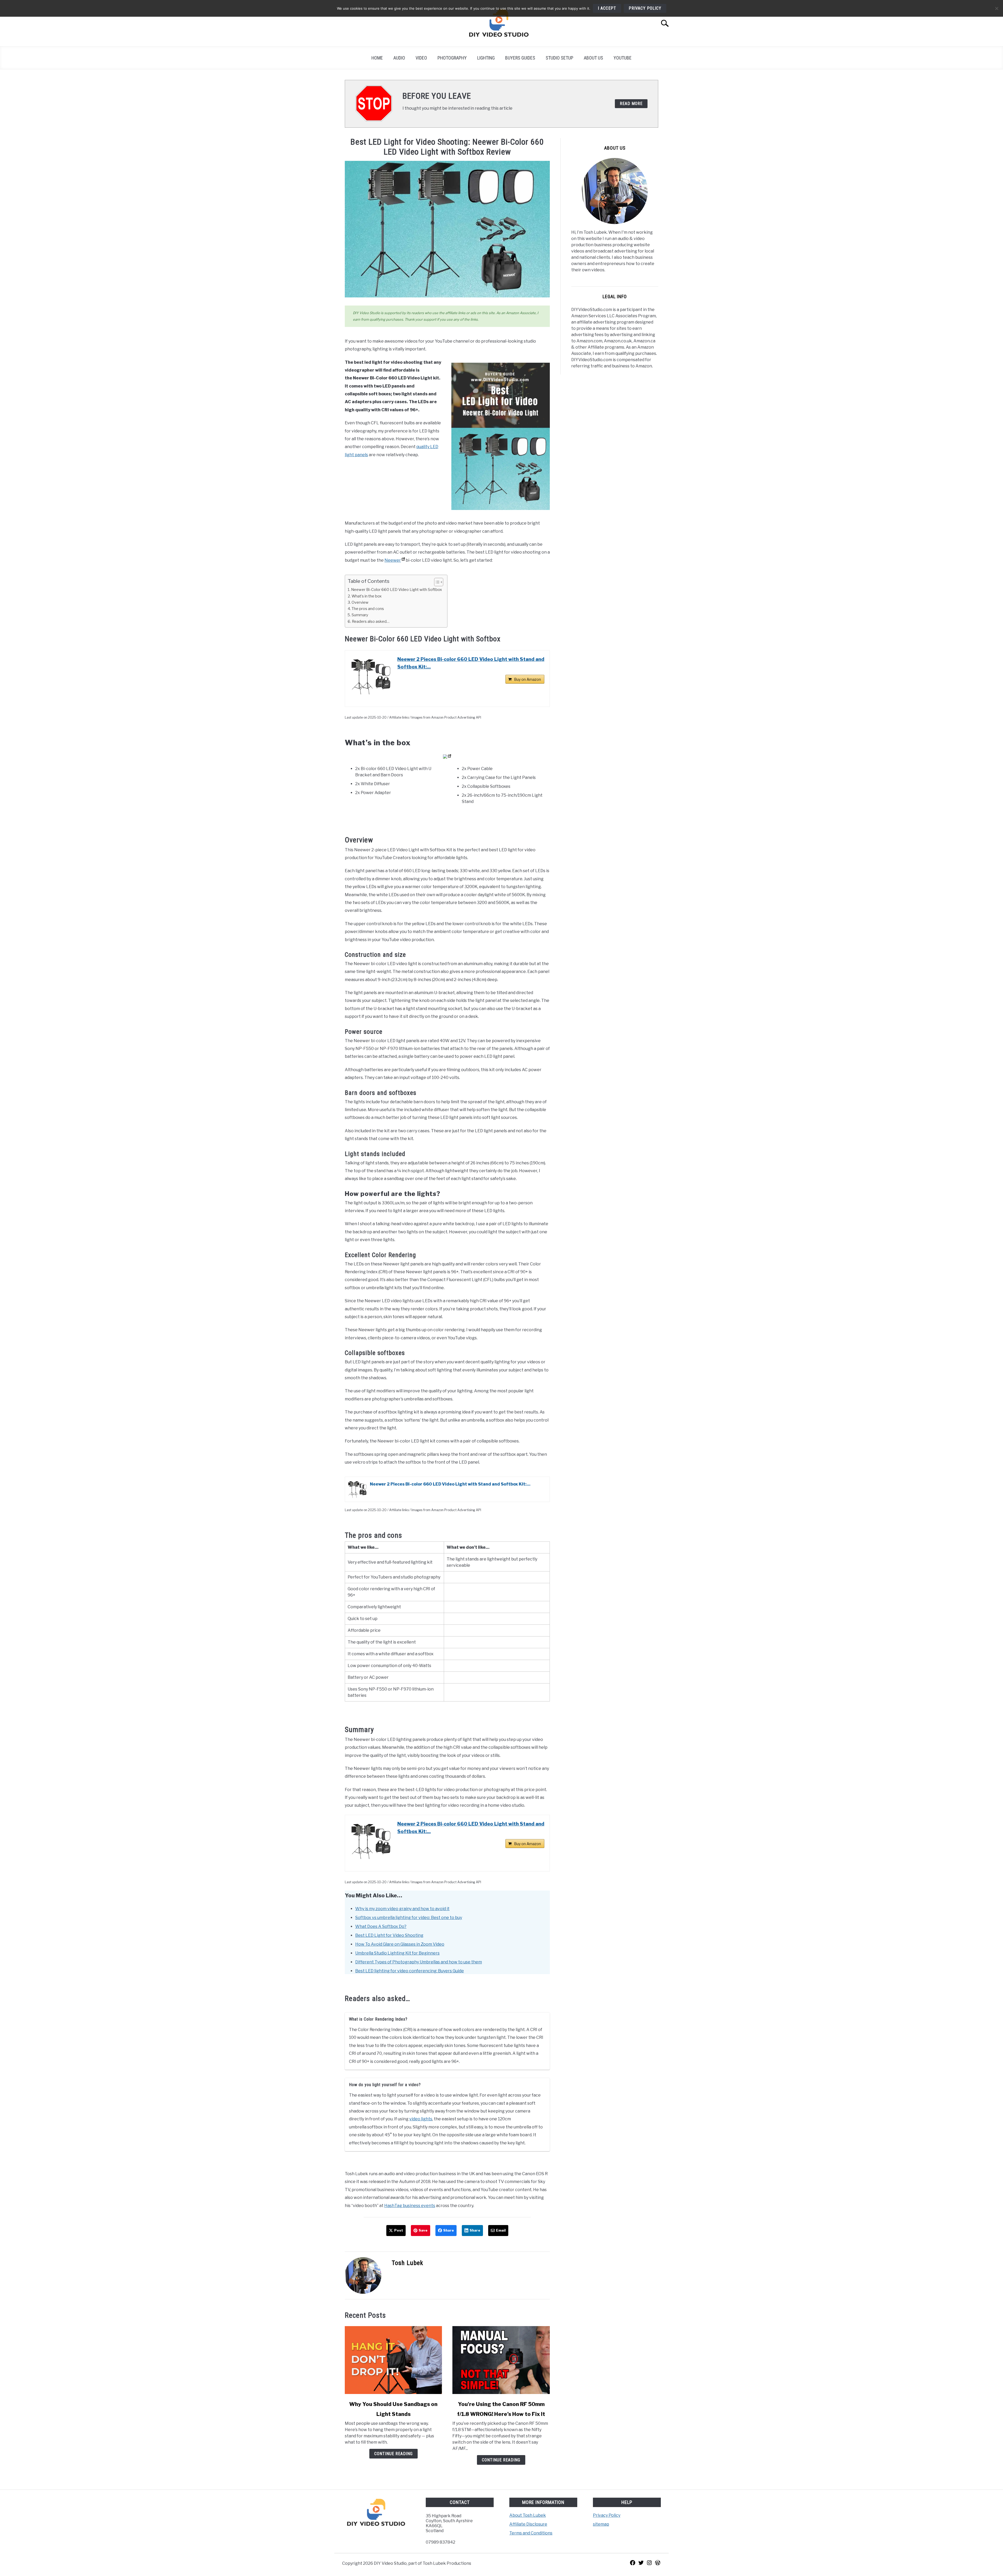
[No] (996, 8)
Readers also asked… (371, 621)
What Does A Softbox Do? (381, 1926)
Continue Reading (393, 2454)
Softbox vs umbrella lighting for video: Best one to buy (409, 1918)
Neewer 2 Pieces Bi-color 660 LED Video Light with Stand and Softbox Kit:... (471, 663)
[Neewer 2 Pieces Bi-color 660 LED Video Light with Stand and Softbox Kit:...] (371, 677)
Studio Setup (559, 58)
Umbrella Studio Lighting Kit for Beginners (397, 1953)
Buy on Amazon (527, 679)
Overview (360, 602)
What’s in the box (367, 596)
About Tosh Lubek (528, 2515)
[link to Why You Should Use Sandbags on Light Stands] (393, 2360)
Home (377, 58)
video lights (421, 2119)
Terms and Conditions (531, 2533)
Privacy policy (645, 8)
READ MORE (631, 104)
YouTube (623, 58)
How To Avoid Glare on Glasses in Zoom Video (400, 1944)
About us (593, 58)
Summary (360, 615)
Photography (452, 58)
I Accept (607, 8)
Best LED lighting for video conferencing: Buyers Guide (410, 1971)
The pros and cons (368, 609)
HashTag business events (410, 2206)
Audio (399, 58)
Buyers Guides (520, 58)
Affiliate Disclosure (528, 2524)
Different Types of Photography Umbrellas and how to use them (419, 1962)
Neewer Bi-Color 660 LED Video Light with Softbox (396, 590)
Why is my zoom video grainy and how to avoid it (402, 1909)
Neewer (393, 560)
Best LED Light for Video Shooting (389, 1935)
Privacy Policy (607, 2515)
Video (421, 58)
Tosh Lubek (407, 2263)
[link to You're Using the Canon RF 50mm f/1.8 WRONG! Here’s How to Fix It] (501, 2360)
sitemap (601, 2524)
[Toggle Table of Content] (436, 582)
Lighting (486, 58)
